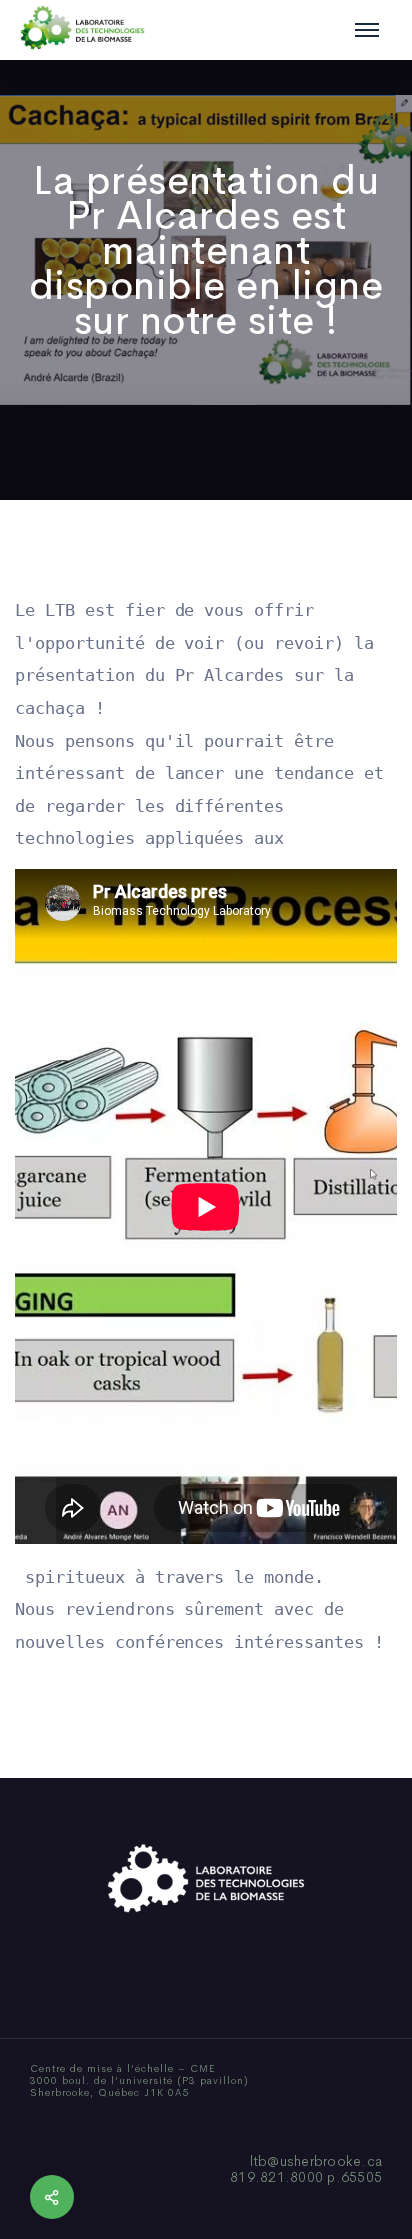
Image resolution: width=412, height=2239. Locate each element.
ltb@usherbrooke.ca (316, 2161)
